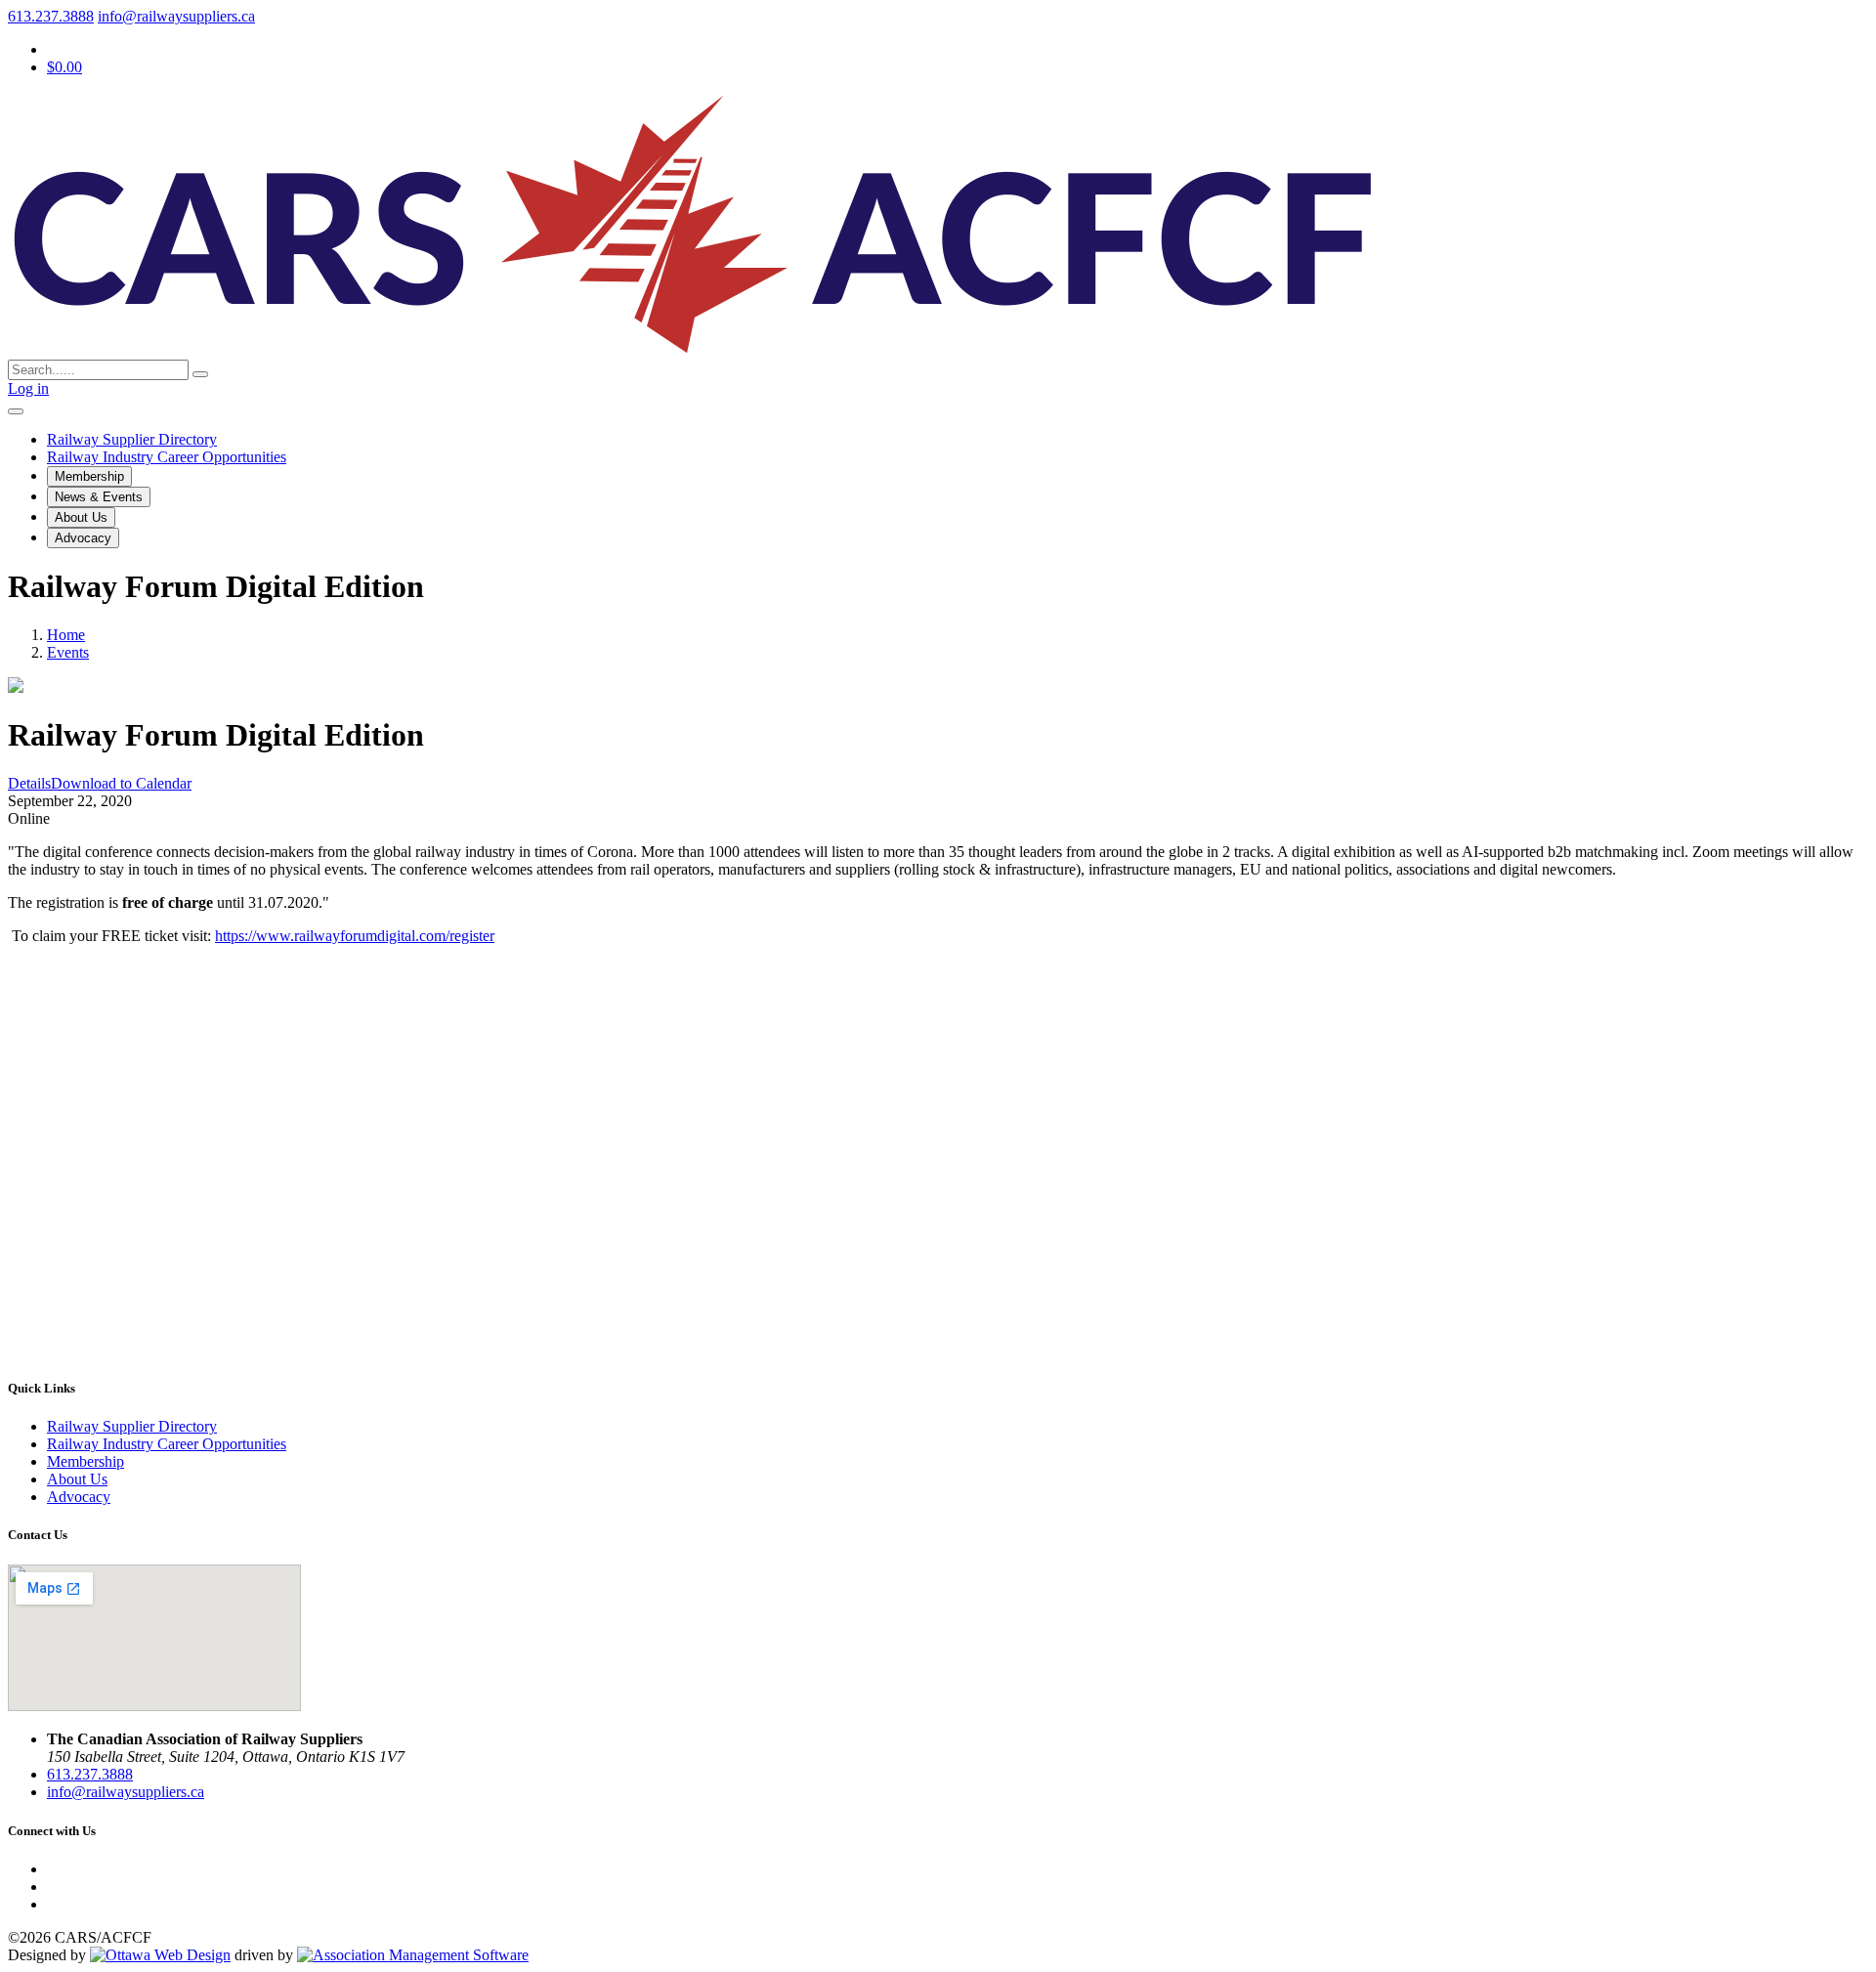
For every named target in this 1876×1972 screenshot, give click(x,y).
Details (29, 783)
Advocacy (83, 538)
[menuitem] (85, 1461)
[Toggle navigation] (16, 411)
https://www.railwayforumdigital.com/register (355, 936)
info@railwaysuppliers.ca (176, 16)
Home (66, 635)
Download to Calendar (121, 783)
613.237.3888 (51, 16)
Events (68, 652)
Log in (28, 388)
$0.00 (64, 67)
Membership (89, 476)
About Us (81, 517)
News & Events (99, 497)
